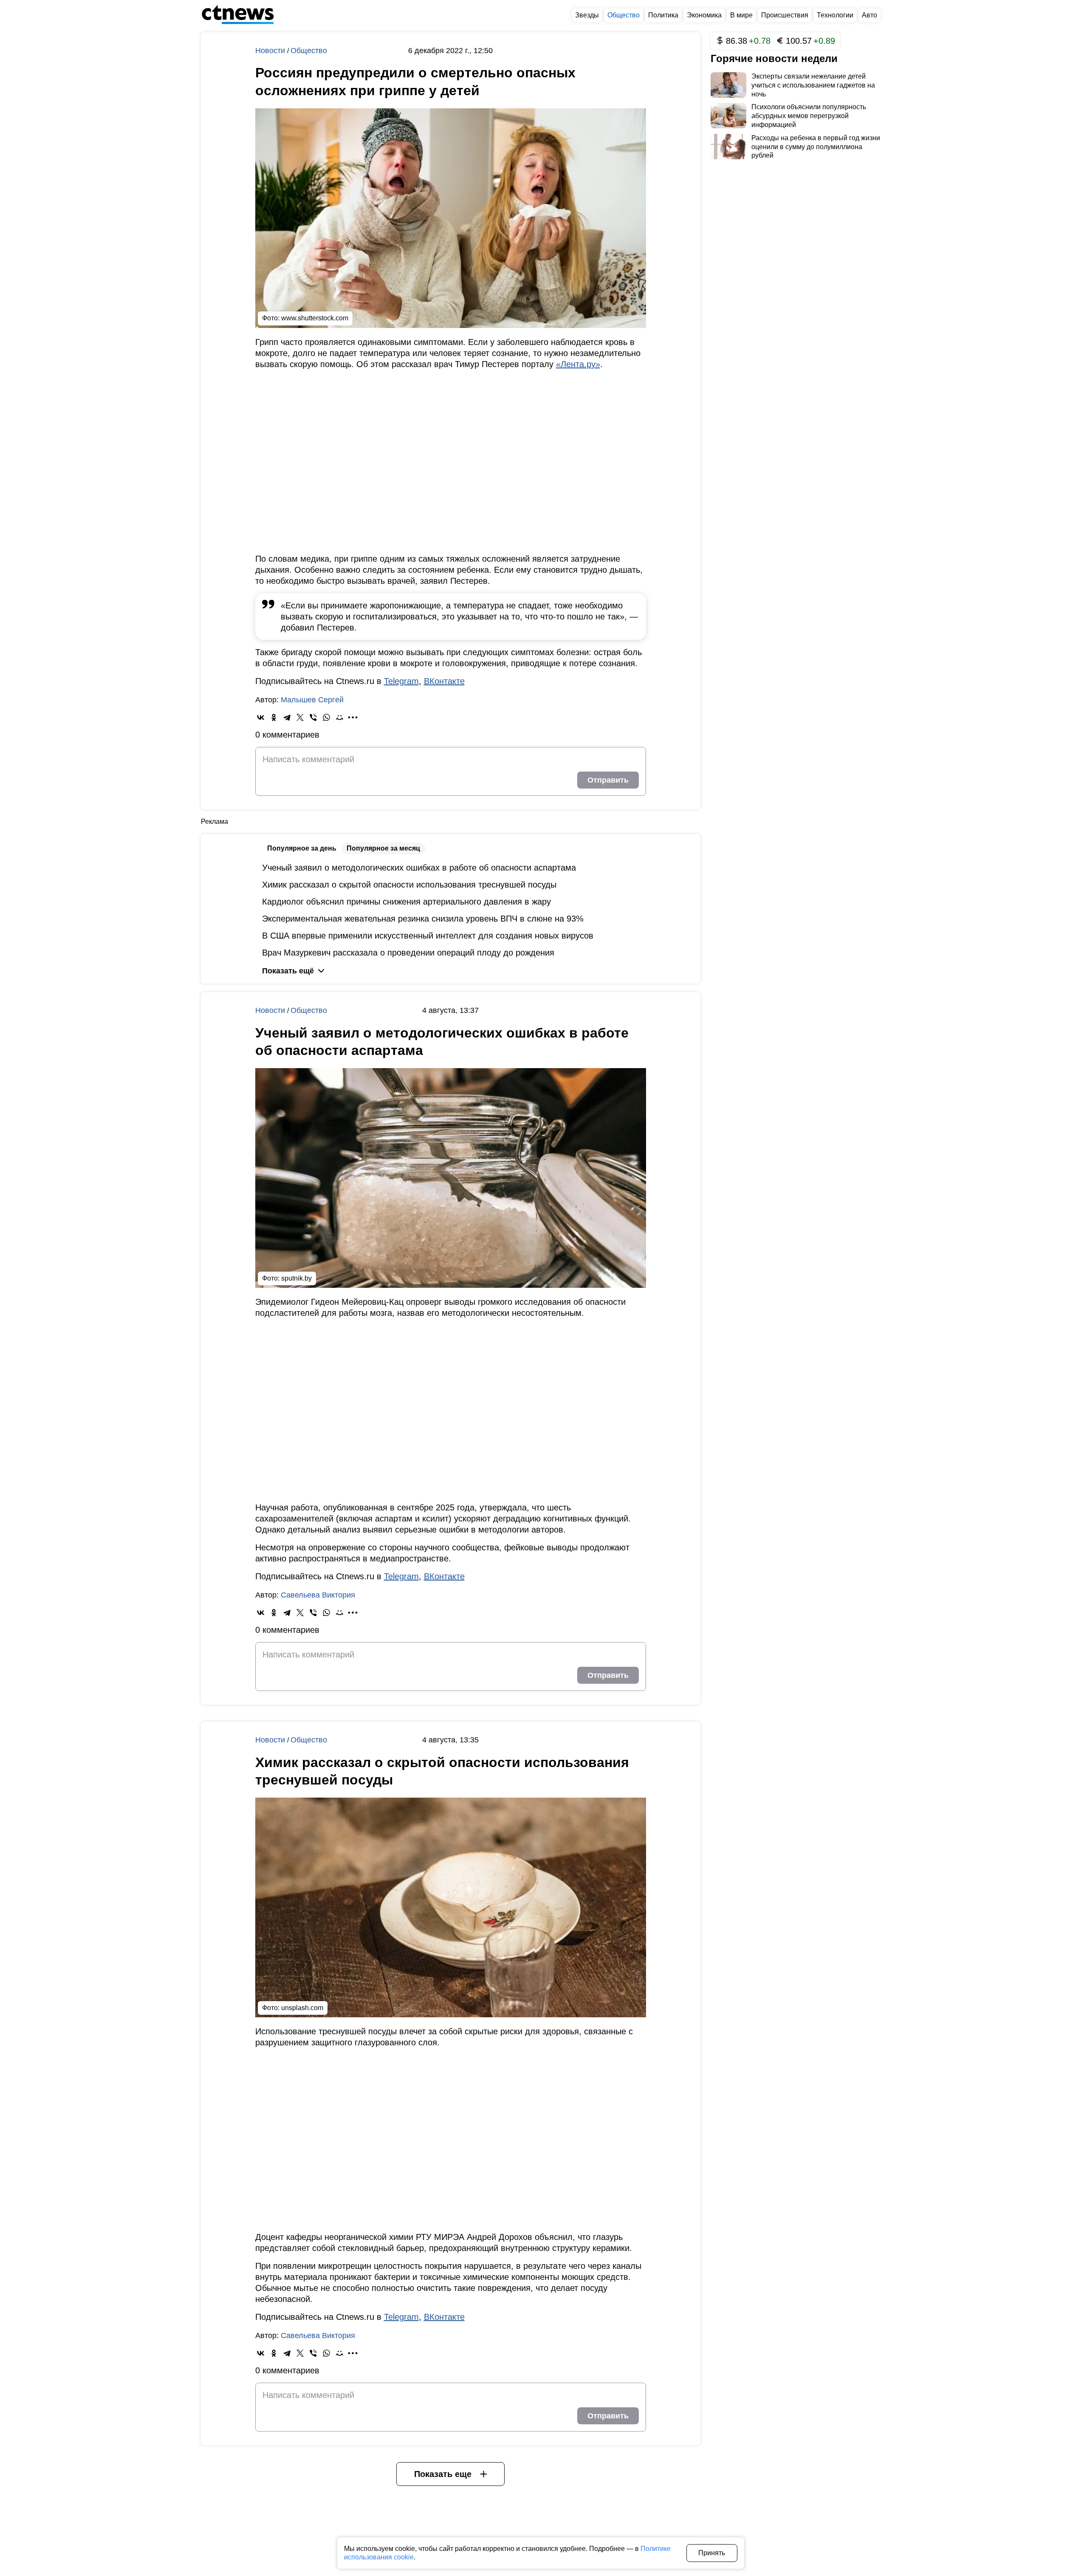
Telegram (401, 681)
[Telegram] (287, 717)
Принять (712, 2553)
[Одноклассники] (274, 717)
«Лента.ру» (578, 364)
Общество (309, 51)
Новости (271, 51)
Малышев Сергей (312, 700)
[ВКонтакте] (261, 717)
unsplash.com (302, 2008)
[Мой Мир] (340, 717)
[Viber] (313, 717)
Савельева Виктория (318, 1595)
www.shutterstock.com (315, 318)
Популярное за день (302, 848)
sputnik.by (296, 1278)
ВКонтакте (444, 681)
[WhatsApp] (326, 717)
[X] (300, 717)
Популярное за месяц (383, 848)
